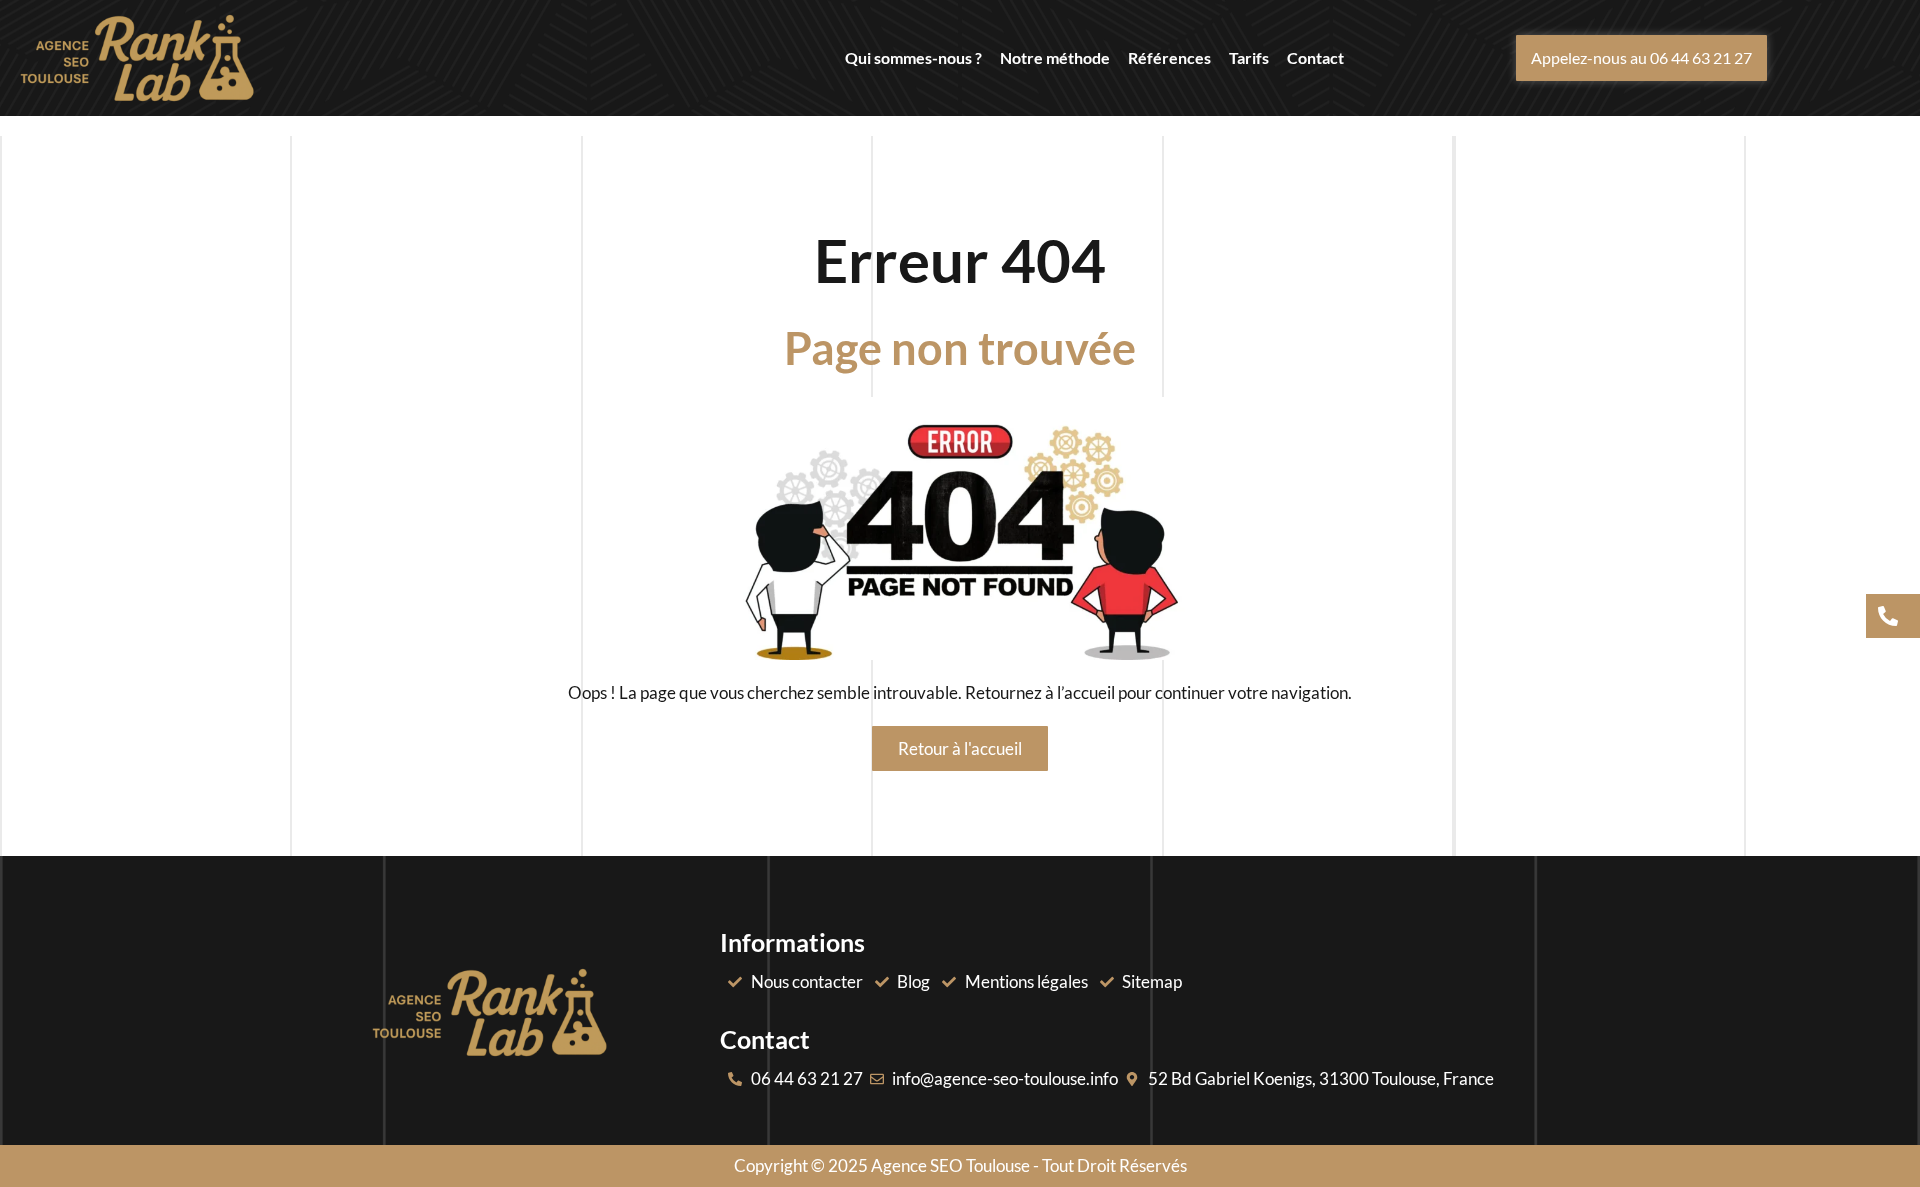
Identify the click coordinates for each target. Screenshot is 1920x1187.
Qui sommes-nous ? (913, 57)
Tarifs (1249, 57)
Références (1169, 57)
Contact (1315, 57)
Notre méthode (1055, 57)
